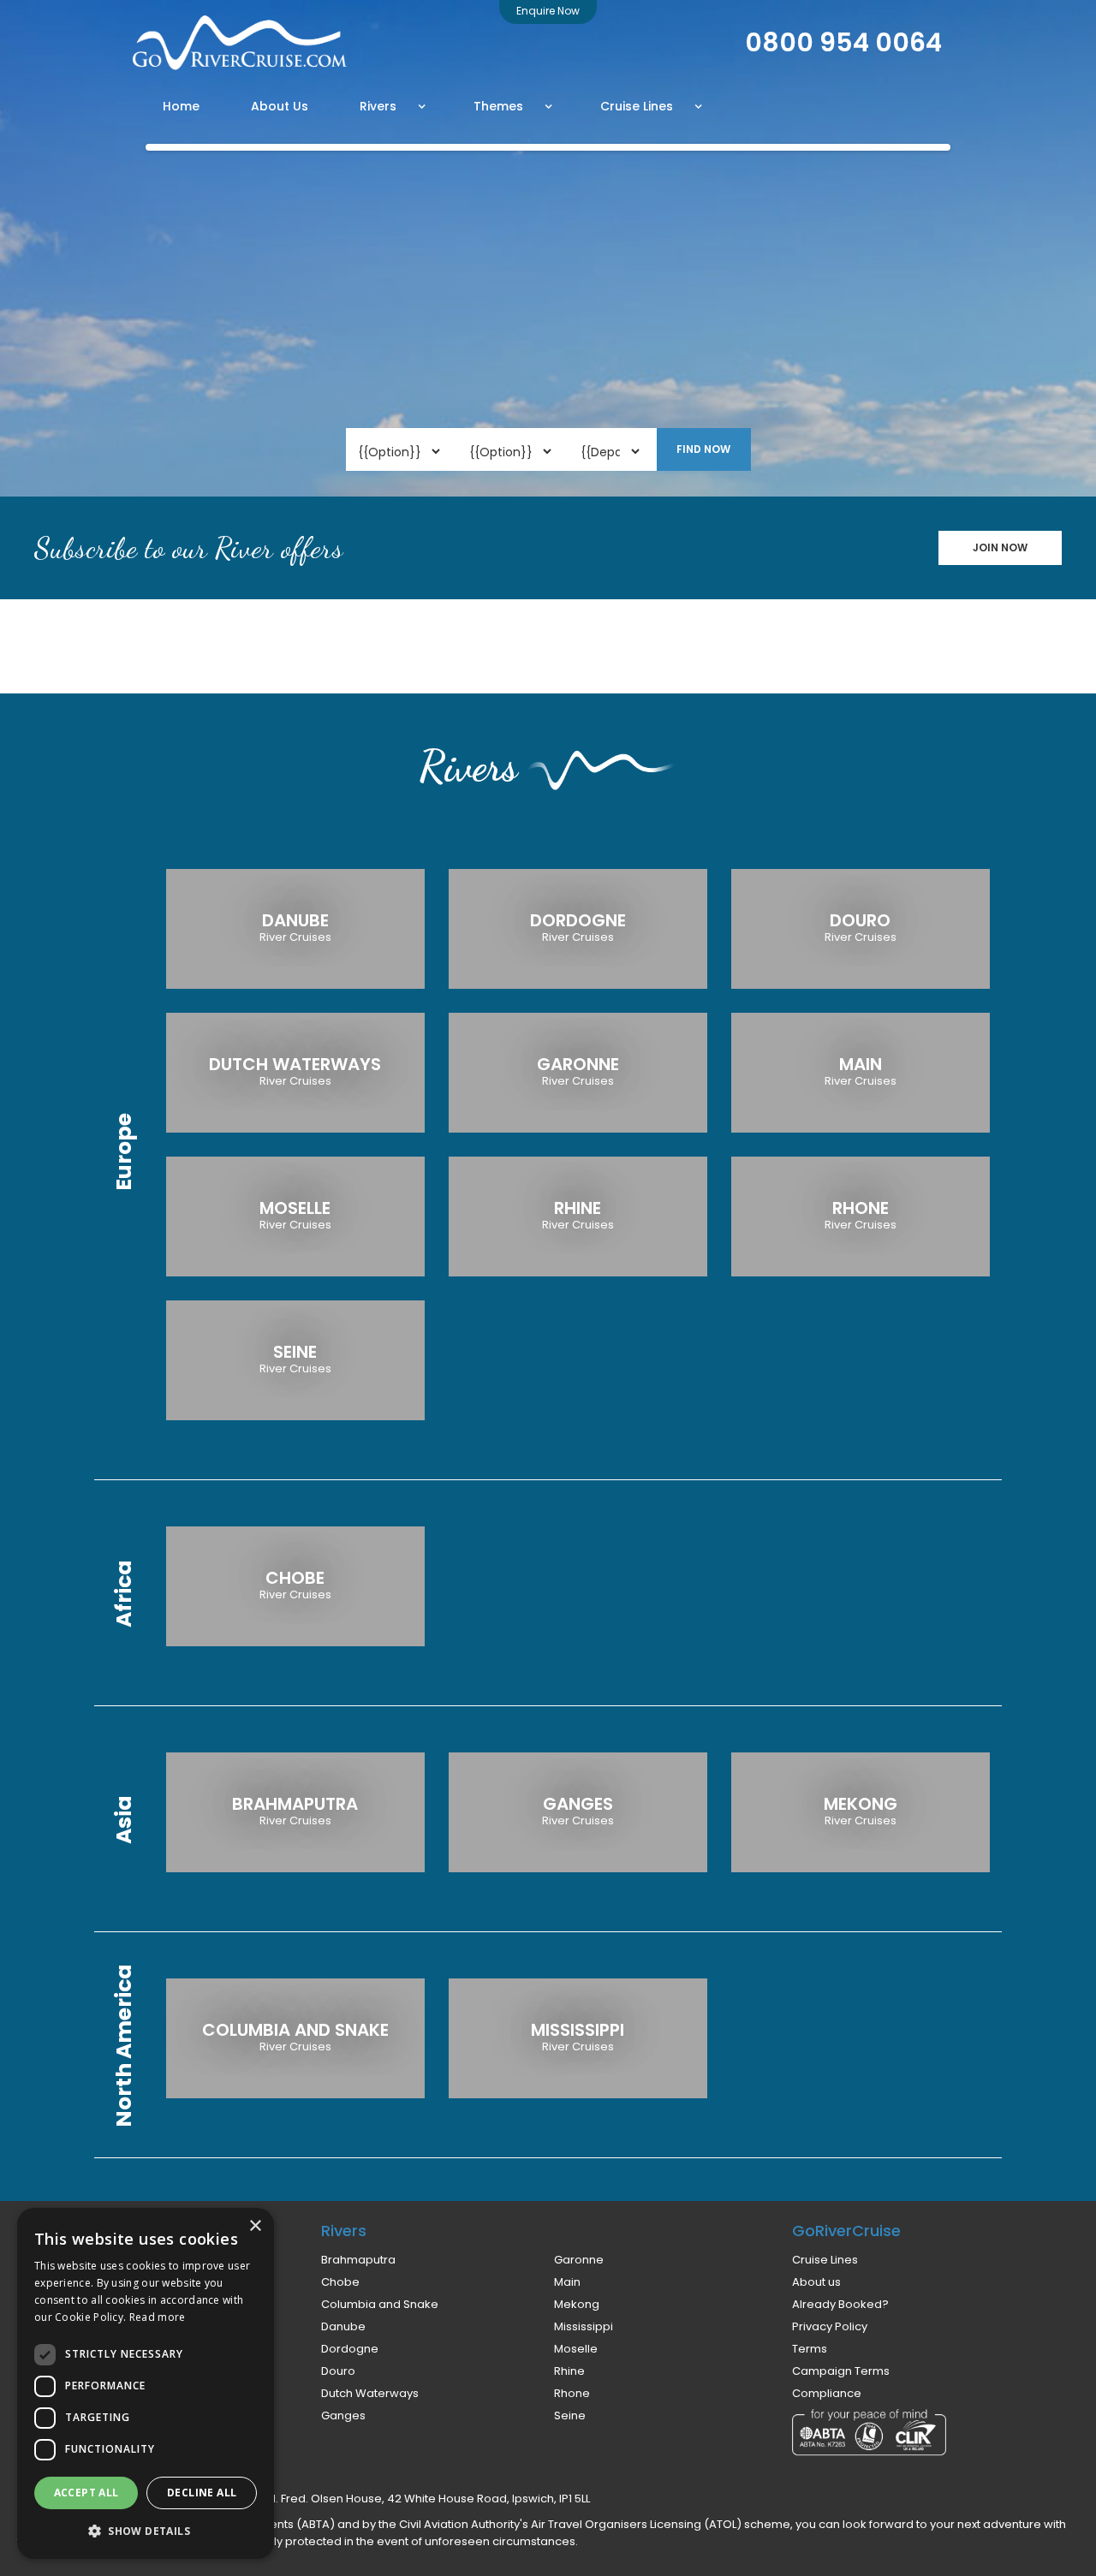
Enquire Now (548, 11)
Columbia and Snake (380, 2305)
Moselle (576, 2349)
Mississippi (584, 2327)
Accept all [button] (86, 2493)
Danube (343, 2327)
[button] (393, 106)
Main (567, 2282)
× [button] (255, 2226)
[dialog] (146, 2383)
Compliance (827, 2394)
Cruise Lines (825, 2260)
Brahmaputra (358, 2260)
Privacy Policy (830, 2327)
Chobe (340, 2282)
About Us (280, 106)
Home (181, 106)
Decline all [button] (202, 2493)
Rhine (569, 2371)
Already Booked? (840, 2305)
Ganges (343, 2416)
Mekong (577, 2305)
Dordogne (350, 2349)
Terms (810, 2349)
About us (816, 2282)
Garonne (579, 2260)
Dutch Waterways (370, 2394)
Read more (158, 2317)
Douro (338, 2371)
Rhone (572, 2394)
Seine (570, 2416)
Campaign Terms (841, 2371)
